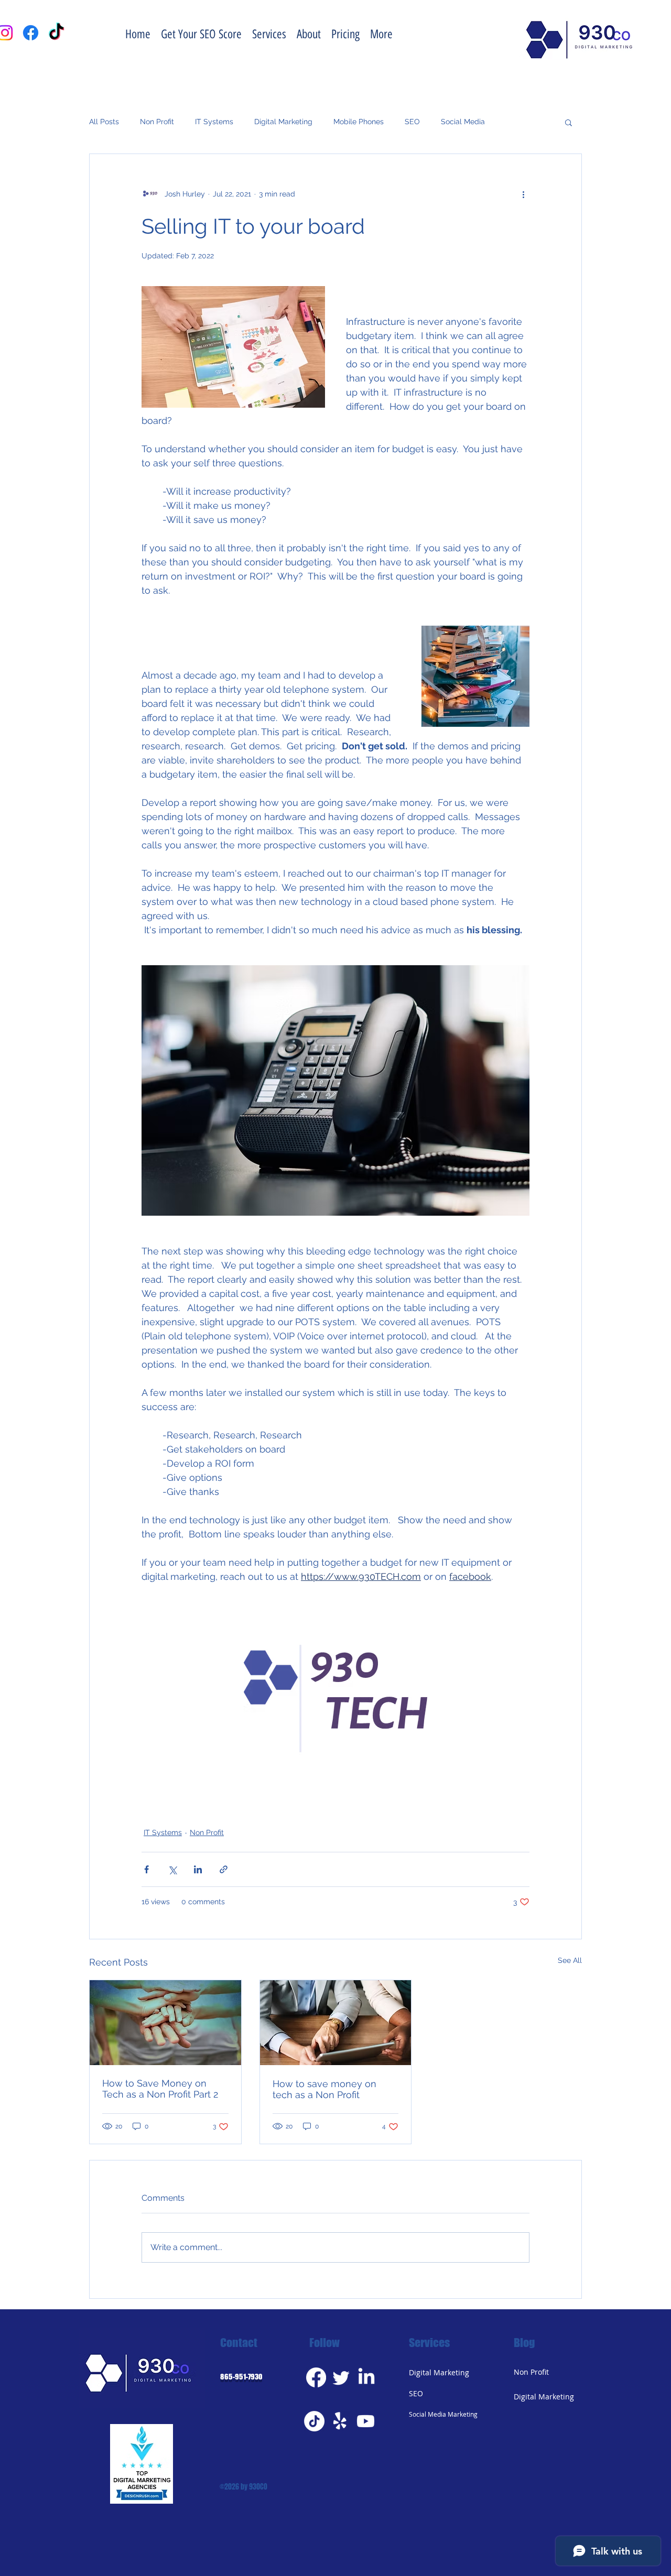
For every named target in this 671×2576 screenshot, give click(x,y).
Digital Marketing (283, 122)
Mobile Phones (359, 122)
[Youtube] (366, 2421)
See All (570, 1960)
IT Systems (214, 122)
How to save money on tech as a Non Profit (324, 2089)
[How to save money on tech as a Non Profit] (336, 2023)
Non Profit (157, 122)
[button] (569, 122)
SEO (412, 122)
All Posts (104, 122)
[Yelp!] (340, 2421)
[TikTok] (314, 2421)
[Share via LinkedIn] (198, 1869)
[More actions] (523, 194)
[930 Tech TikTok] (56, 33)
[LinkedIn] (366, 2377)
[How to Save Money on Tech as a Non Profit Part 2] (165, 2023)
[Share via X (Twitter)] (172, 1869)
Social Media (463, 122)
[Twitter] (341, 2377)
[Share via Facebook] (147, 1869)
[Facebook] (316, 2377)
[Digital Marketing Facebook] (31, 33)
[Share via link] (224, 1869)
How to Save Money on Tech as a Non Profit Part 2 (160, 2089)
